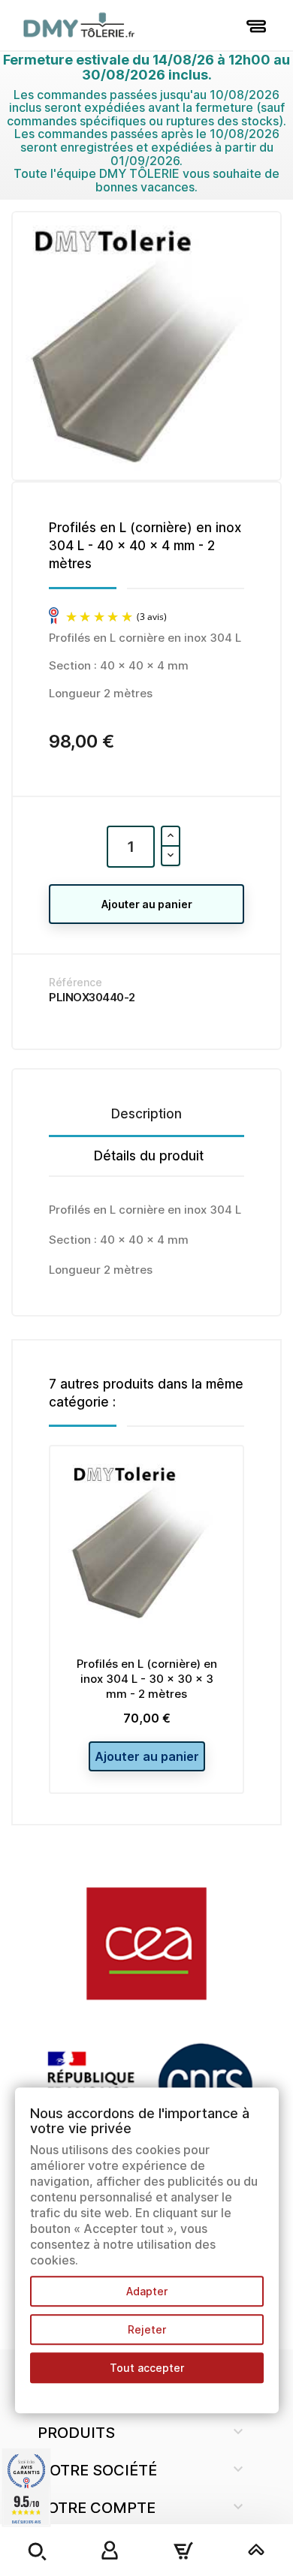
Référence (76, 982)
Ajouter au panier (147, 904)
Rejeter (147, 2329)
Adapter (147, 2291)
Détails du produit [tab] (149, 1156)
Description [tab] (146, 1114)
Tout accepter (147, 2368)
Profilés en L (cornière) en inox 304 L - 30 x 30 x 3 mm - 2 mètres (147, 1679)
